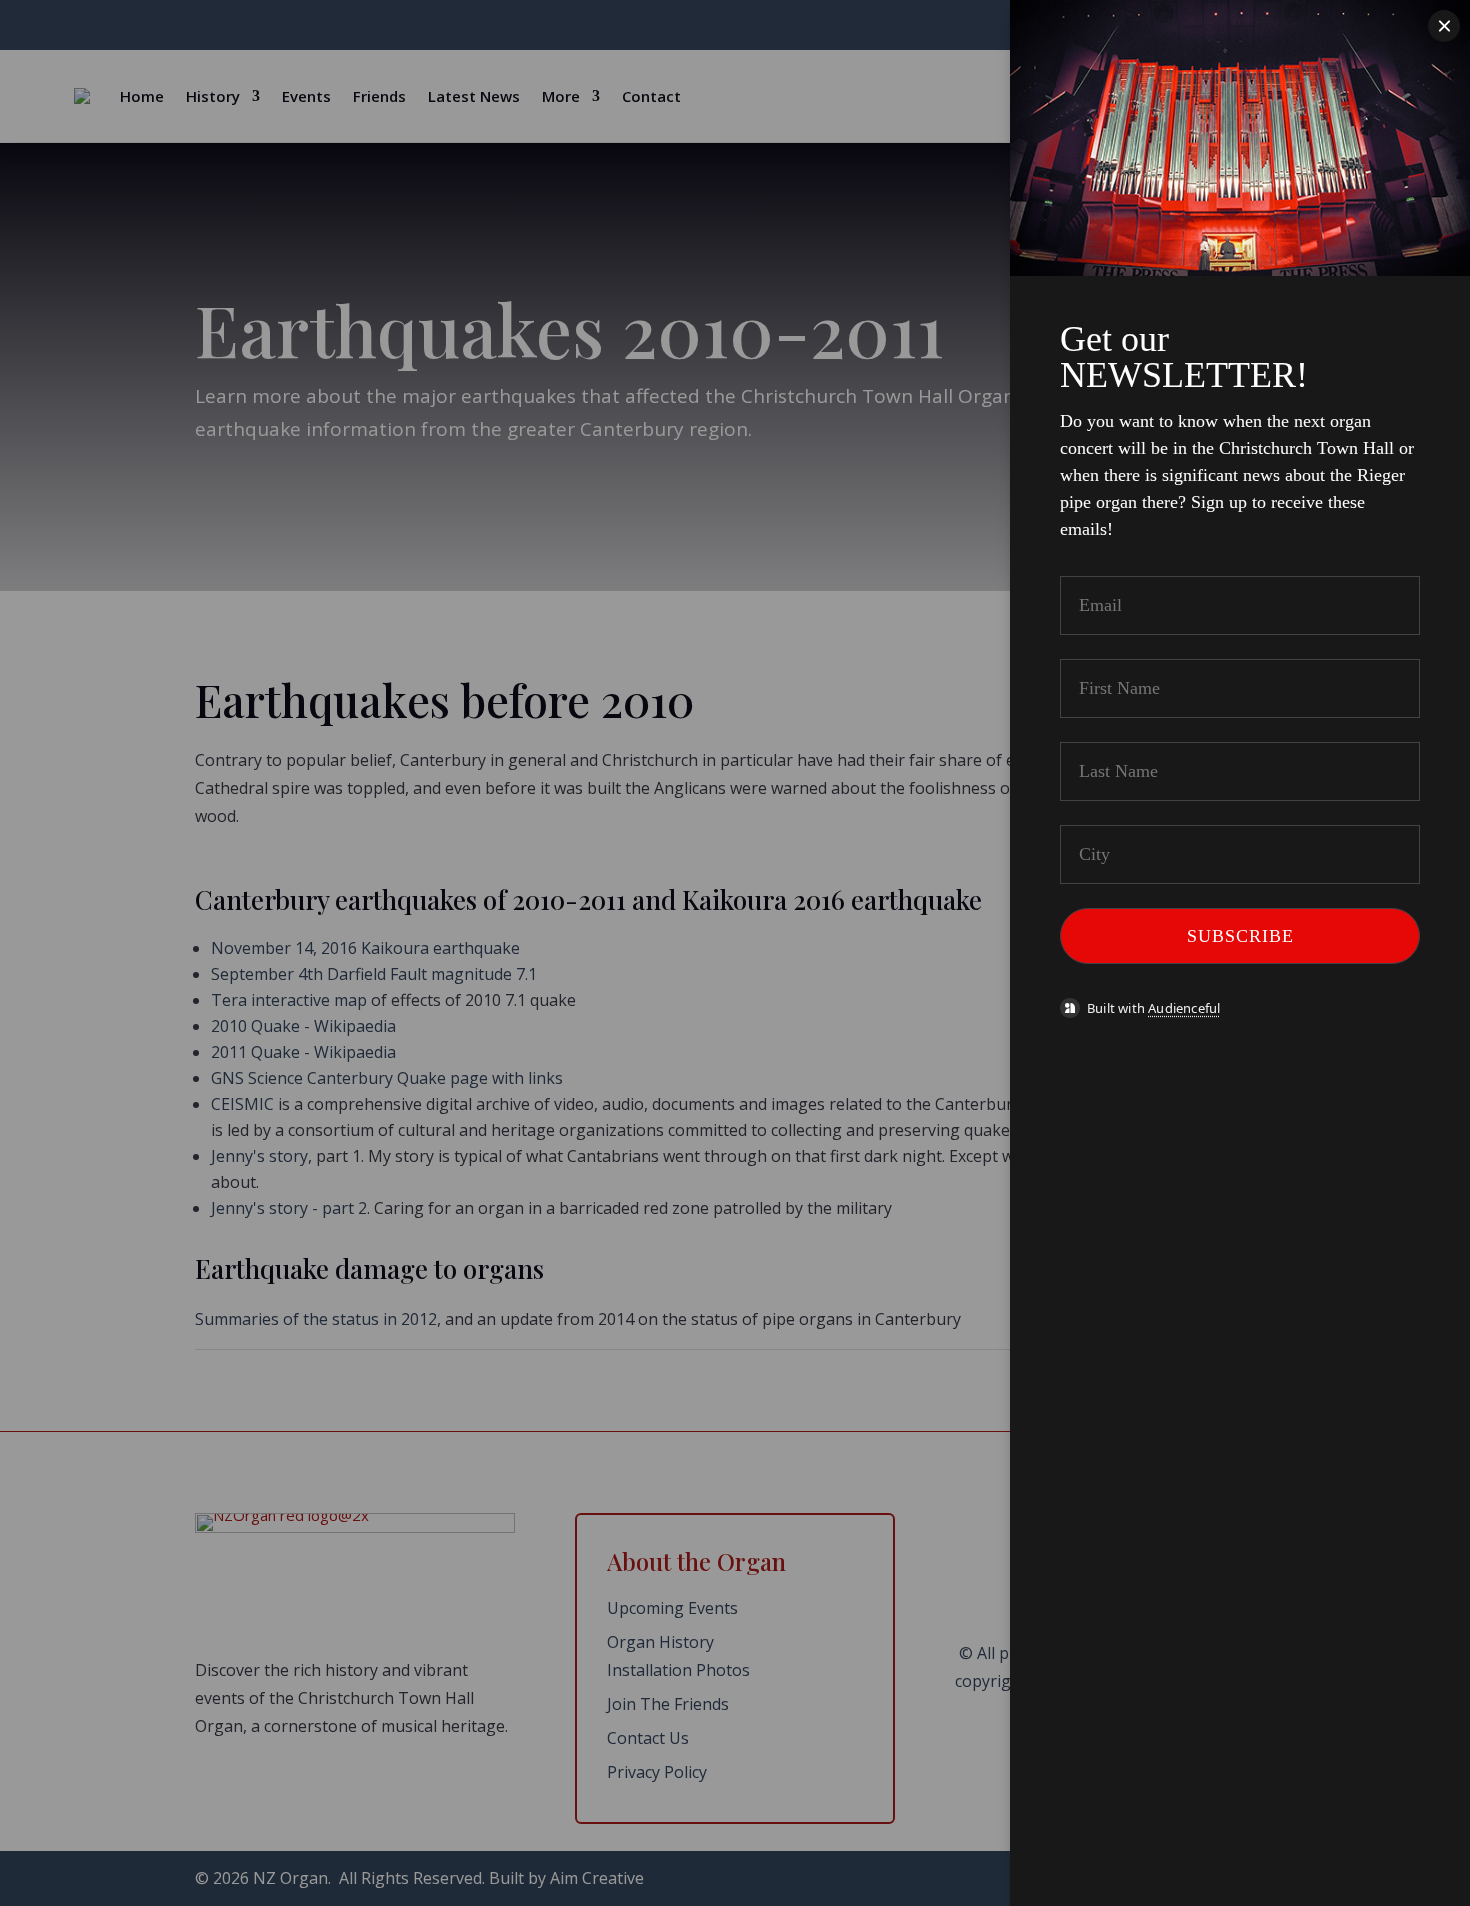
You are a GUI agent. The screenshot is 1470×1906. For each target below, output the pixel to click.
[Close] (1444, 26)
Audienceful (1184, 1008)
